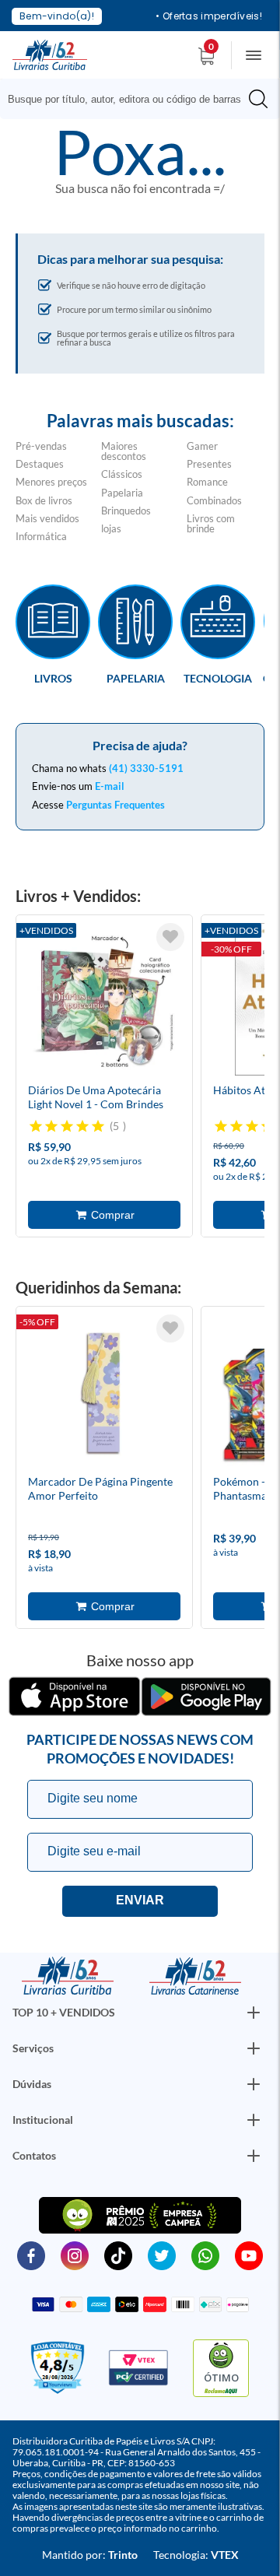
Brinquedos (126, 511)
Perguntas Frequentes (115, 805)
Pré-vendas (41, 446)
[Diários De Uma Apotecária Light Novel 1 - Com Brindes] (104, 1002)
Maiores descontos (124, 451)
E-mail (110, 786)
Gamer (202, 446)
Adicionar (104, 1215)
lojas (111, 528)
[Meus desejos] (170, 937)
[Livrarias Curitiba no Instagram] (75, 2255)
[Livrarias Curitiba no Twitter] (162, 2255)
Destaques (40, 464)
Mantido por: (90, 2555)
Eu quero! (140, 1901)
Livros (53, 678)
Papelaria (122, 493)
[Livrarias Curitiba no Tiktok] (118, 2255)
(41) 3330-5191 (146, 768)
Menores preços (51, 482)
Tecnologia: (196, 2555)
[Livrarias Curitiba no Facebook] (31, 2255)
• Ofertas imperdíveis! (209, 16)
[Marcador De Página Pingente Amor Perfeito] (104, 1393)
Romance (207, 482)
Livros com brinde (211, 523)
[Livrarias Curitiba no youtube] (249, 2255)
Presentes (209, 464)
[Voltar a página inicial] (50, 54)
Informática (41, 536)
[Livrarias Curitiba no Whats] (205, 2255)
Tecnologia (218, 678)
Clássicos (122, 474)
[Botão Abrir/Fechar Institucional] (254, 2013)
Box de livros (44, 500)
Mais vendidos (47, 518)
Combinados (214, 500)
